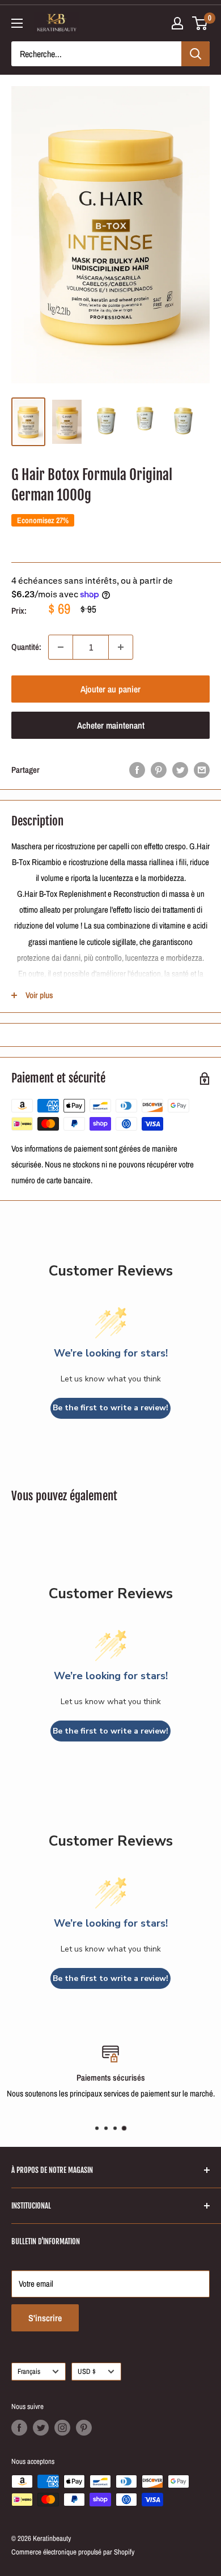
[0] (200, 23)
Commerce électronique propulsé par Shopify (73, 2552)
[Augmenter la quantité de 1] (121, 647)
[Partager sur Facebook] (137, 770)
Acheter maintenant (111, 725)
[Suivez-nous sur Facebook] (19, 2428)
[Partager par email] (202, 770)
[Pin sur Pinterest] (159, 770)
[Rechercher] (195, 54)
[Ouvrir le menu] (17, 23)
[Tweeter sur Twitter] (180, 770)
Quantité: (26, 647)
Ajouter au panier (110, 689)
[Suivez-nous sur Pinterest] (84, 2428)
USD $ (87, 2371)
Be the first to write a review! (110, 1408)
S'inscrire (45, 2318)
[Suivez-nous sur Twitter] (41, 2428)
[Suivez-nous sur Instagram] (62, 2428)
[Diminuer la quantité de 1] (61, 647)
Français (29, 2371)
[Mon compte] (177, 23)
